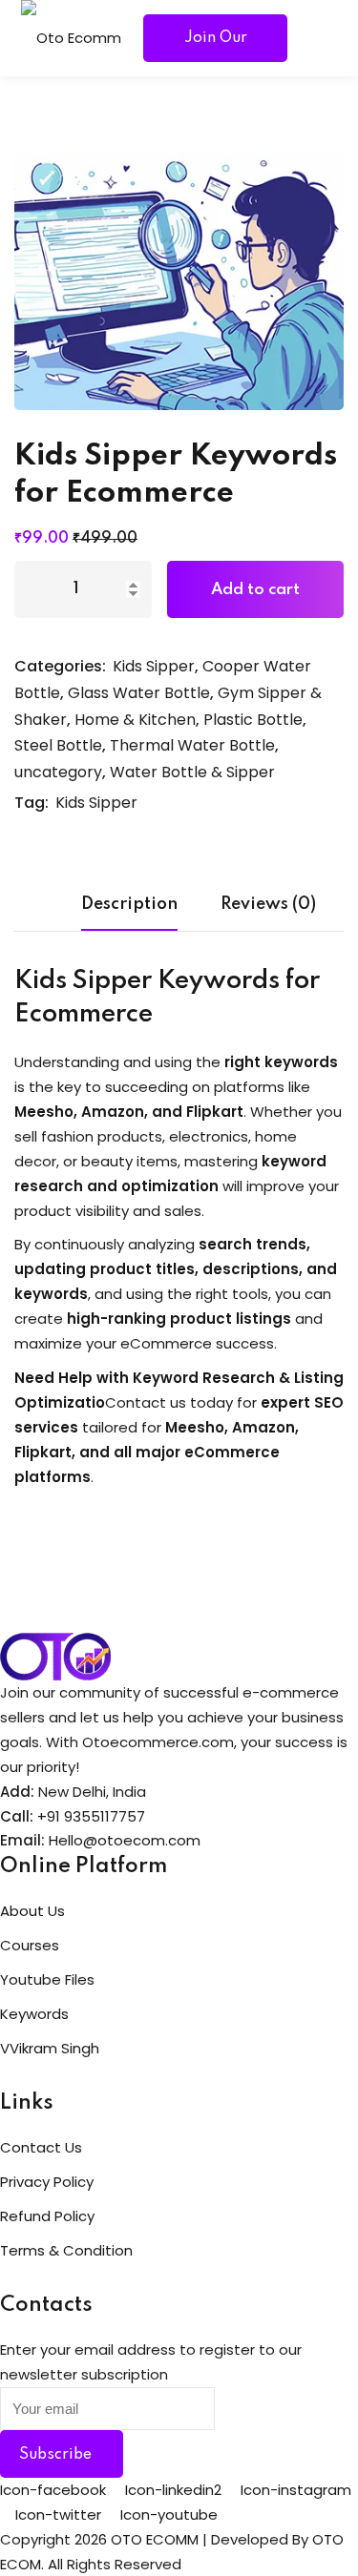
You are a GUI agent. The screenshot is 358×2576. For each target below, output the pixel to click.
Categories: (60, 666)
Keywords (34, 2014)
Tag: (32, 803)
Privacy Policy (47, 2182)
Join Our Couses (216, 46)
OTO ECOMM (155, 2539)
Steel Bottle (58, 745)
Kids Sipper (154, 666)
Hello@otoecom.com (125, 1840)
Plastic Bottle (253, 720)
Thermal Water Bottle (192, 745)
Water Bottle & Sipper (192, 772)
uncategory (58, 772)
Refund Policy (47, 2216)
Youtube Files (47, 1979)
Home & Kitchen (135, 720)
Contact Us (41, 2147)
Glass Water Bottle (139, 693)
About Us (32, 1911)
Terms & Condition (66, 2250)
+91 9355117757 (91, 1816)
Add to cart (255, 590)
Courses (30, 1945)
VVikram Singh (50, 2048)
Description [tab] (129, 904)
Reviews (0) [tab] (268, 904)
